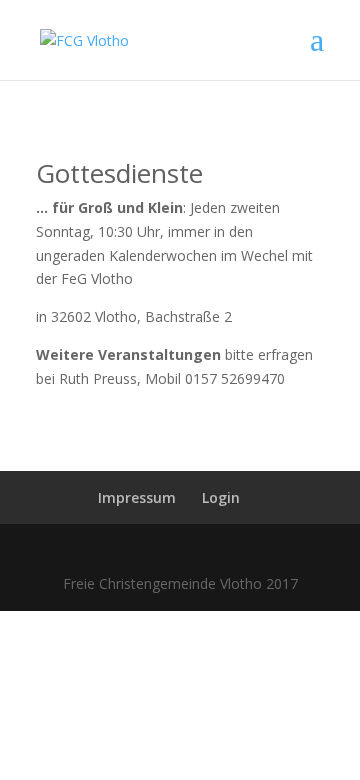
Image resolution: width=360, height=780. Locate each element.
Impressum (137, 497)
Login (221, 497)
